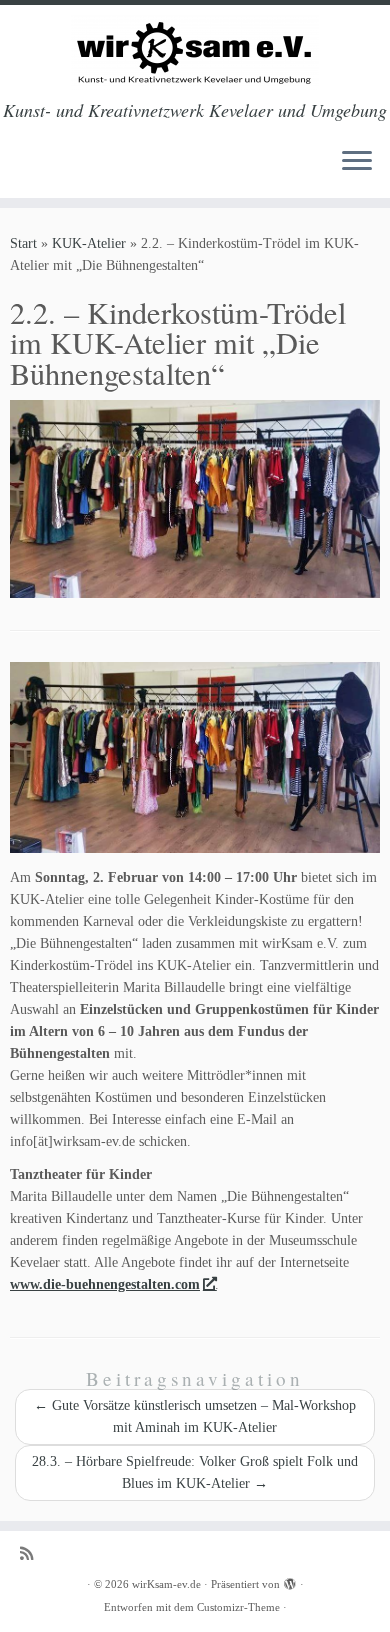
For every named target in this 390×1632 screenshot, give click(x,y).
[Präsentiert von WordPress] (290, 1581)
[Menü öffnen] (357, 162)
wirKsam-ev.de (166, 1584)
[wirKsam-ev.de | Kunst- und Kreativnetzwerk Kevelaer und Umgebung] (195, 52)
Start (23, 243)
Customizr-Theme (238, 1607)
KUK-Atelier (89, 243)
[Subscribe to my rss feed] (31, 1553)
